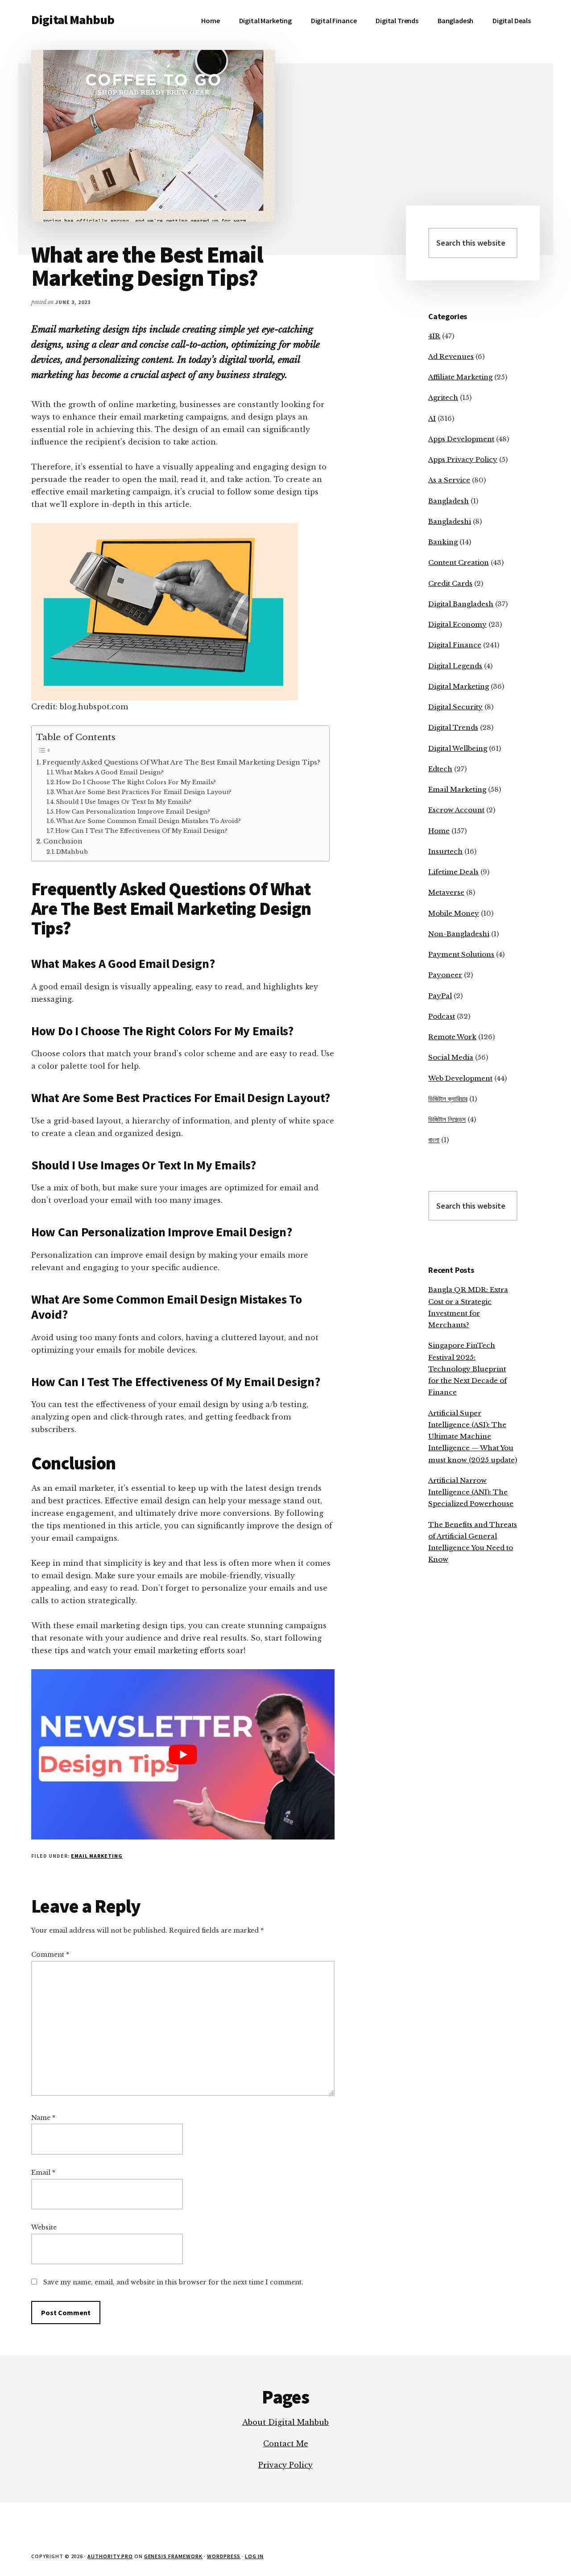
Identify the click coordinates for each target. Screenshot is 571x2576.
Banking (443, 542)
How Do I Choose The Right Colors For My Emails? (136, 782)
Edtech (440, 769)
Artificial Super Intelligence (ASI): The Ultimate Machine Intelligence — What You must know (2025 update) (473, 1436)
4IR (434, 336)
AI (432, 418)
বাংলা (434, 1140)
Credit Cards (450, 583)
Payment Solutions (461, 954)
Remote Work (452, 1037)
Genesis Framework (173, 2556)
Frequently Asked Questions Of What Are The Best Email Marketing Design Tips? (181, 762)
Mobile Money (454, 913)
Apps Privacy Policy (463, 459)
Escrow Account (456, 810)
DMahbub (72, 852)
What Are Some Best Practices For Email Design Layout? (144, 792)
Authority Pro (110, 2556)
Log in (254, 2556)
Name (43, 2118)
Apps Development (461, 439)
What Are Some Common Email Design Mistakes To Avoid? (149, 821)
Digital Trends (453, 727)
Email (43, 2173)
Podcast (442, 1016)
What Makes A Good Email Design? (110, 772)
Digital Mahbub (73, 20)
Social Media (451, 1057)
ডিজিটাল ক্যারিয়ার (448, 1099)
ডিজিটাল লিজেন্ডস (447, 1119)
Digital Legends (455, 666)
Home (439, 831)
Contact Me (286, 2444)
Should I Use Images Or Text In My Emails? (124, 802)
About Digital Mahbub (285, 2422)
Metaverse (446, 892)
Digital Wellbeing (458, 748)
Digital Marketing (459, 686)
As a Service (449, 480)
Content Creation (459, 562)
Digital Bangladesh (461, 604)
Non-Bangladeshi (459, 934)
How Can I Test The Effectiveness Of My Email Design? (141, 831)
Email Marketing (97, 1856)
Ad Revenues (451, 356)
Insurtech (445, 851)
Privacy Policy (285, 2465)
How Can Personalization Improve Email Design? (133, 812)
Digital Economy (457, 624)
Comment (50, 1955)
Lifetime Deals (453, 872)
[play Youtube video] (183, 1754)
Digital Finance (455, 645)
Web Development (460, 1078)
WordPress (224, 2556)
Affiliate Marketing (460, 377)
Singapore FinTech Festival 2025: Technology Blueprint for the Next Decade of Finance (468, 1369)
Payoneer (445, 975)
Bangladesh (449, 501)
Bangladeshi (450, 521)
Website (44, 2227)
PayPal (440, 996)
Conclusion (63, 841)
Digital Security (455, 707)
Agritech (443, 397)
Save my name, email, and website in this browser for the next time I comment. (173, 2282)
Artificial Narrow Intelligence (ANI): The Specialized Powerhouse (471, 1492)
